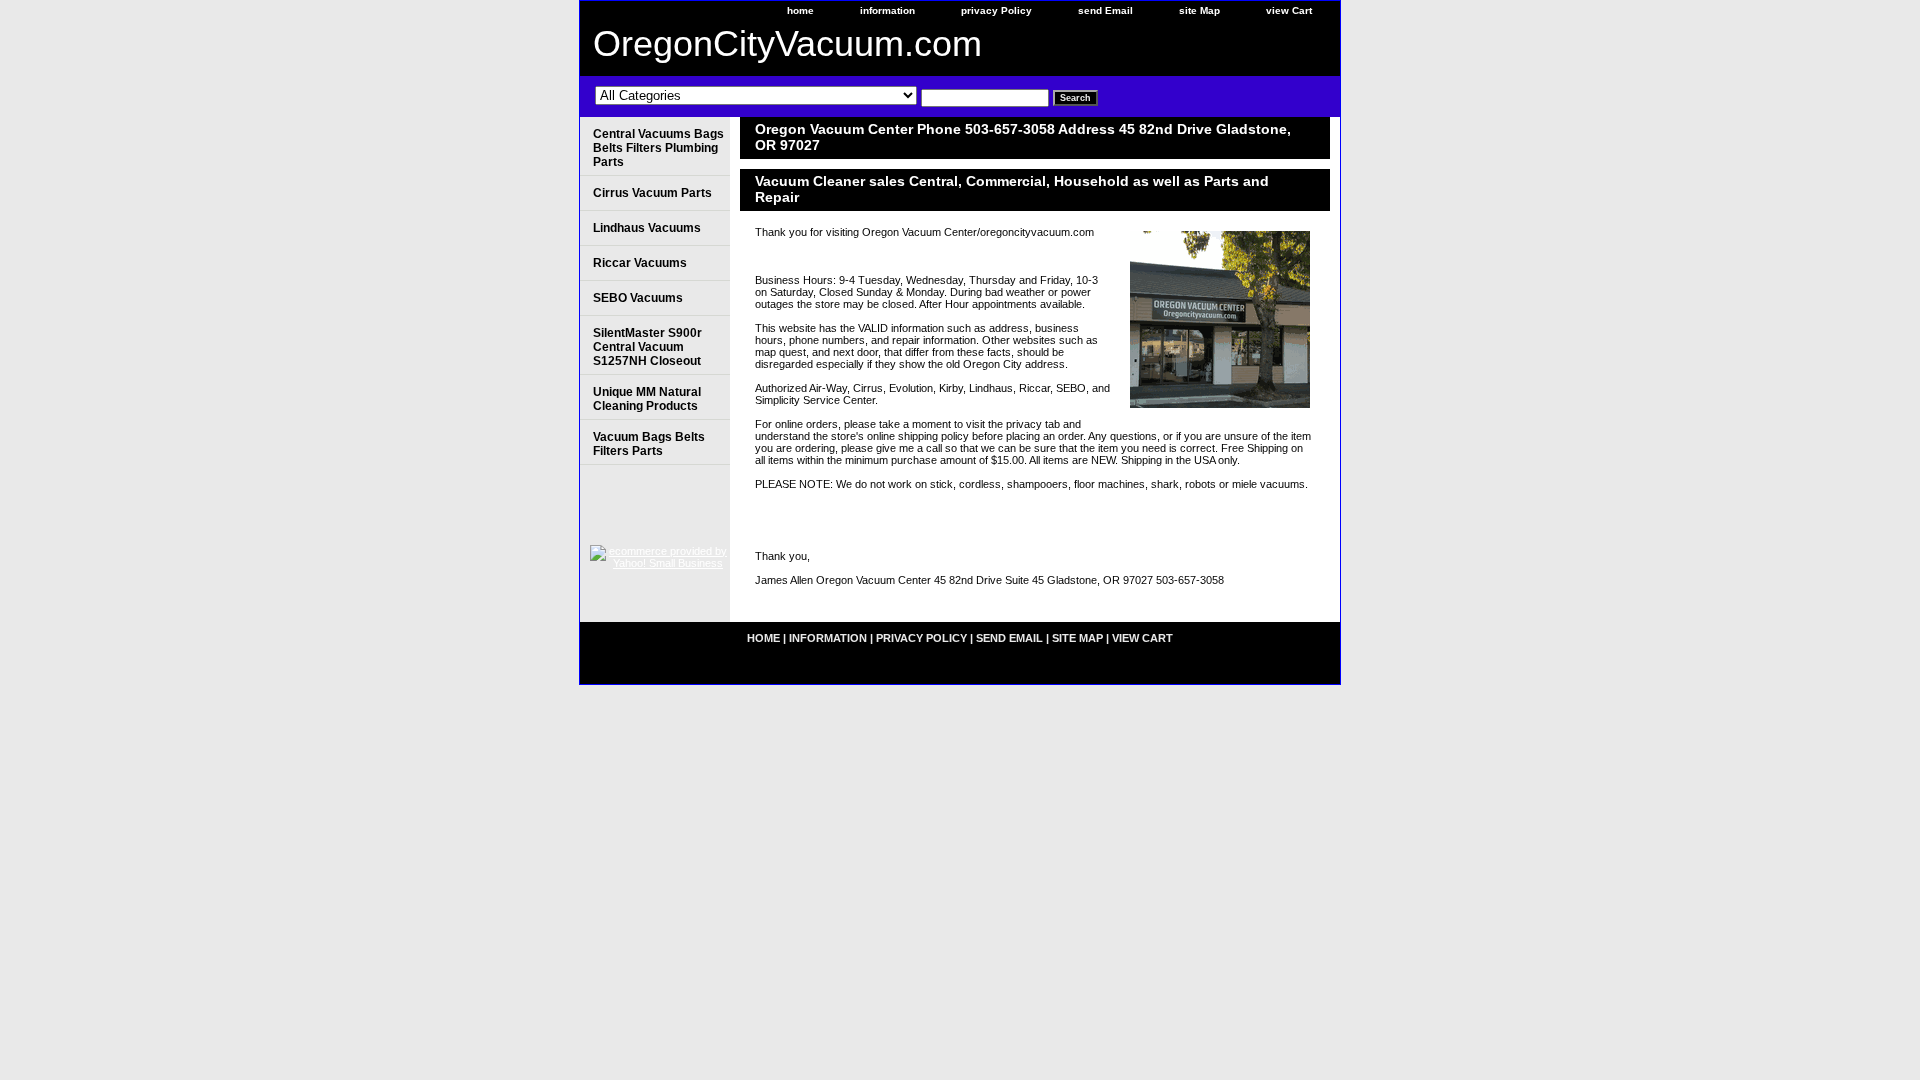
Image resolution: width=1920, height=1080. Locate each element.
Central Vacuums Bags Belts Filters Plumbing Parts (658, 148)
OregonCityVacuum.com (787, 43)
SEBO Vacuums (638, 298)
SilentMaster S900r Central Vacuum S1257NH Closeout (647, 347)
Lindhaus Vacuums (647, 228)
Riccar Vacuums (640, 263)
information (887, 10)
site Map (1199, 10)
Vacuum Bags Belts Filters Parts (649, 444)
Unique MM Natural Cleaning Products (647, 399)
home (800, 10)
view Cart (1289, 10)
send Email (1105, 10)
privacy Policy (996, 10)
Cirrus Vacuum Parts (652, 193)
